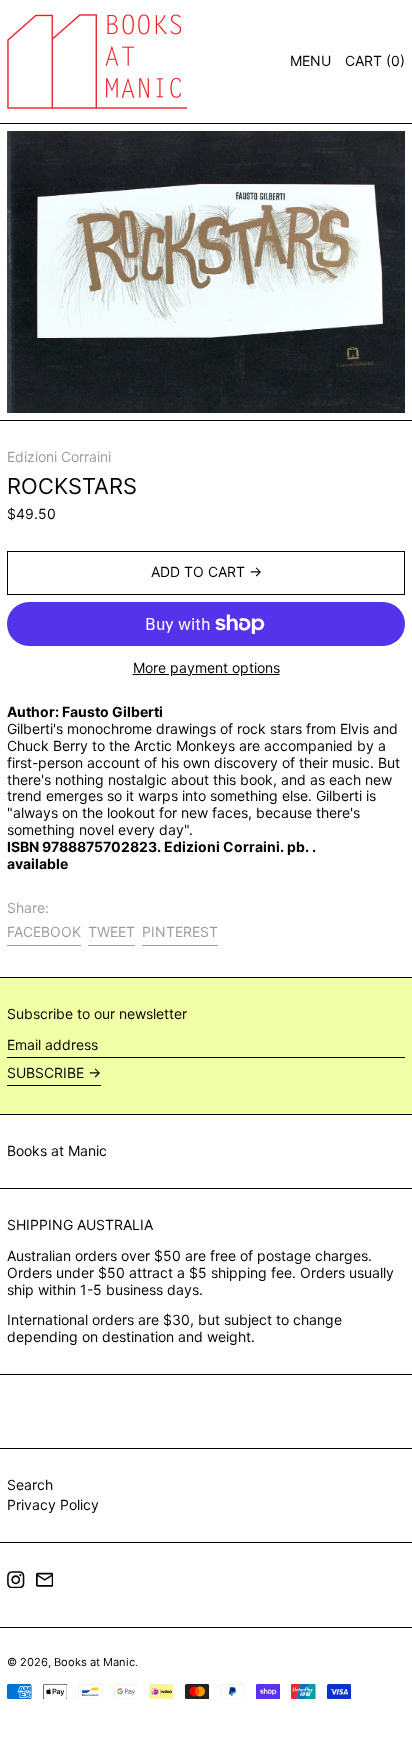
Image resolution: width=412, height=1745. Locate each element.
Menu (310, 60)
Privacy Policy (53, 1504)
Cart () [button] (375, 60)
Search (30, 1484)
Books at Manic (57, 1150)
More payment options (206, 668)
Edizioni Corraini (59, 456)
